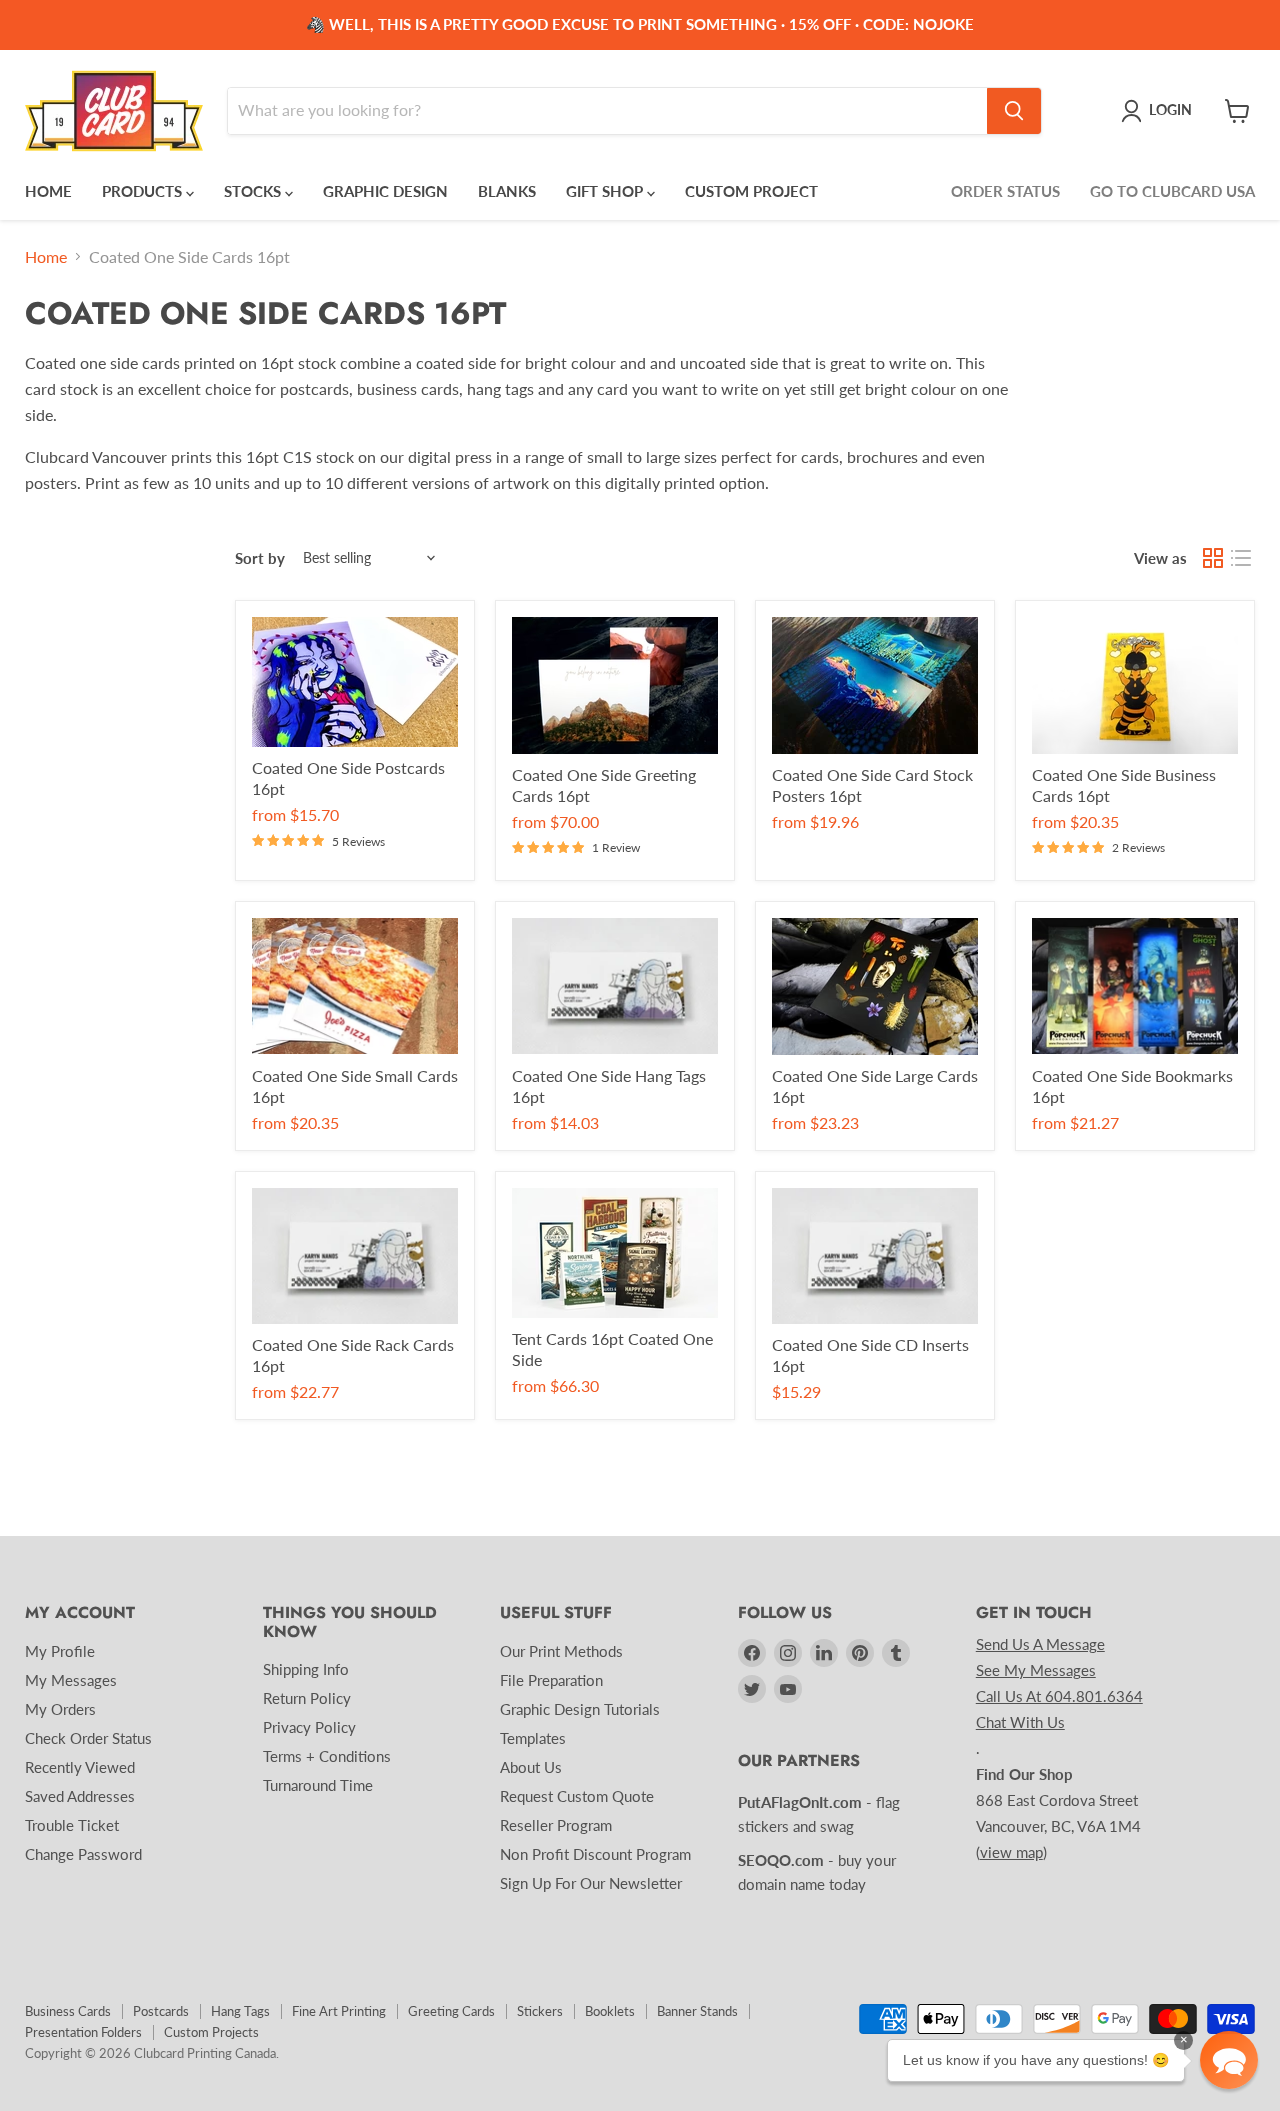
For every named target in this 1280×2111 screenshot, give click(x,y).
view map (1011, 1852)
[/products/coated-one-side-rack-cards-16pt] (355, 1256)
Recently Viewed (80, 1767)
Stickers (540, 2011)
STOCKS (254, 191)
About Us (531, 1767)
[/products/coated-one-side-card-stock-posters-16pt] (875, 685)
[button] (1229, 2060)
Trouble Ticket (72, 1825)
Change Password (83, 1854)
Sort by (260, 558)
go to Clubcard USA (1172, 191)
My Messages (71, 1680)
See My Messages (1036, 1670)
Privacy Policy (309, 1727)
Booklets (610, 2011)
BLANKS (507, 191)
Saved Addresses (80, 1796)
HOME (48, 191)
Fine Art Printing (339, 2011)
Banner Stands (697, 2011)
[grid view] (1213, 558)
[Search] (1014, 111)
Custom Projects (211, 2032)
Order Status (1005, 191)
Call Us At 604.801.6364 (1059, 1696)
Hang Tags (240, 2011)
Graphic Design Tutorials (580, 1709)
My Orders (60, 1709)
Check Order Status (88, 1738)
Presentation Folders (83, 2032)
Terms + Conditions (327, 1756)
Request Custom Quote (577, 1796)
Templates (533, 1738)
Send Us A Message (1040, 1644)
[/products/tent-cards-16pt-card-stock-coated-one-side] (615, 1253)
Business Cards (68, 2011)
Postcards (161, 2011)
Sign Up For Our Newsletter (591, 1883)
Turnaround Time (318, 1785)
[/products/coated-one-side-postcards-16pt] (355, 682)
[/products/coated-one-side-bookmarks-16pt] (1135, 986)
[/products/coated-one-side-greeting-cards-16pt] (615, 685)
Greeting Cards (451, 2011)
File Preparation (551, 1680)
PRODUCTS (144, 191)
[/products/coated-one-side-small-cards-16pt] (355, 986)
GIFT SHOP (606, 191)
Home (46, 257)
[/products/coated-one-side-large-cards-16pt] (875, 986)
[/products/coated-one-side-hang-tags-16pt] (615, 986)
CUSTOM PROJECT (751, 191)
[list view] (1241, 558)
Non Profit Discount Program (595, 1854)
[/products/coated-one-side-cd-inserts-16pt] (875, 1256)
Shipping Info (306, 1669)
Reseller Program (556, 1825)
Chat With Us (1020, 1722)
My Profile (60, 1651)
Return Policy (307, 1698)
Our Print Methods (561, 1651)
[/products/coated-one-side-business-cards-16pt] (1135, 685)
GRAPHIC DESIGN (385, 191)
